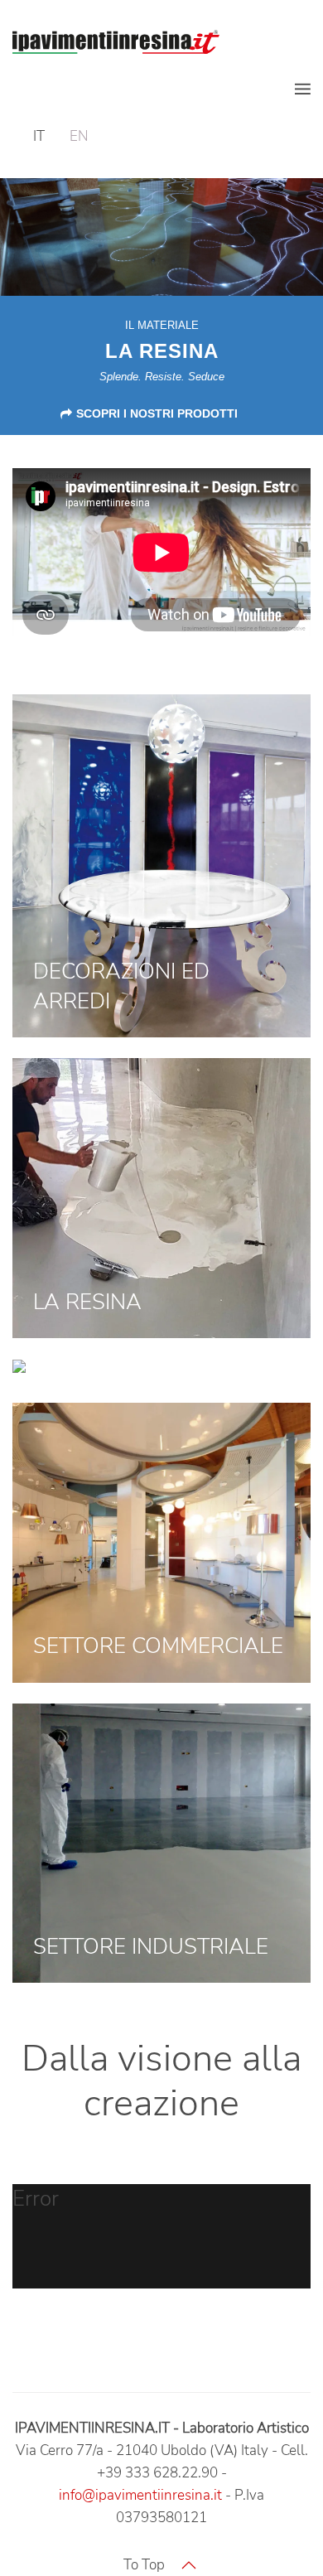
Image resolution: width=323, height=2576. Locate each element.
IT (39, 136)
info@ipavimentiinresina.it (140, 2495)
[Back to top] (189, 2565)
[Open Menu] (303, 89)
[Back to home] (116, 41)
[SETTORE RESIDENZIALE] (80, 1370)
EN (79, 136)
